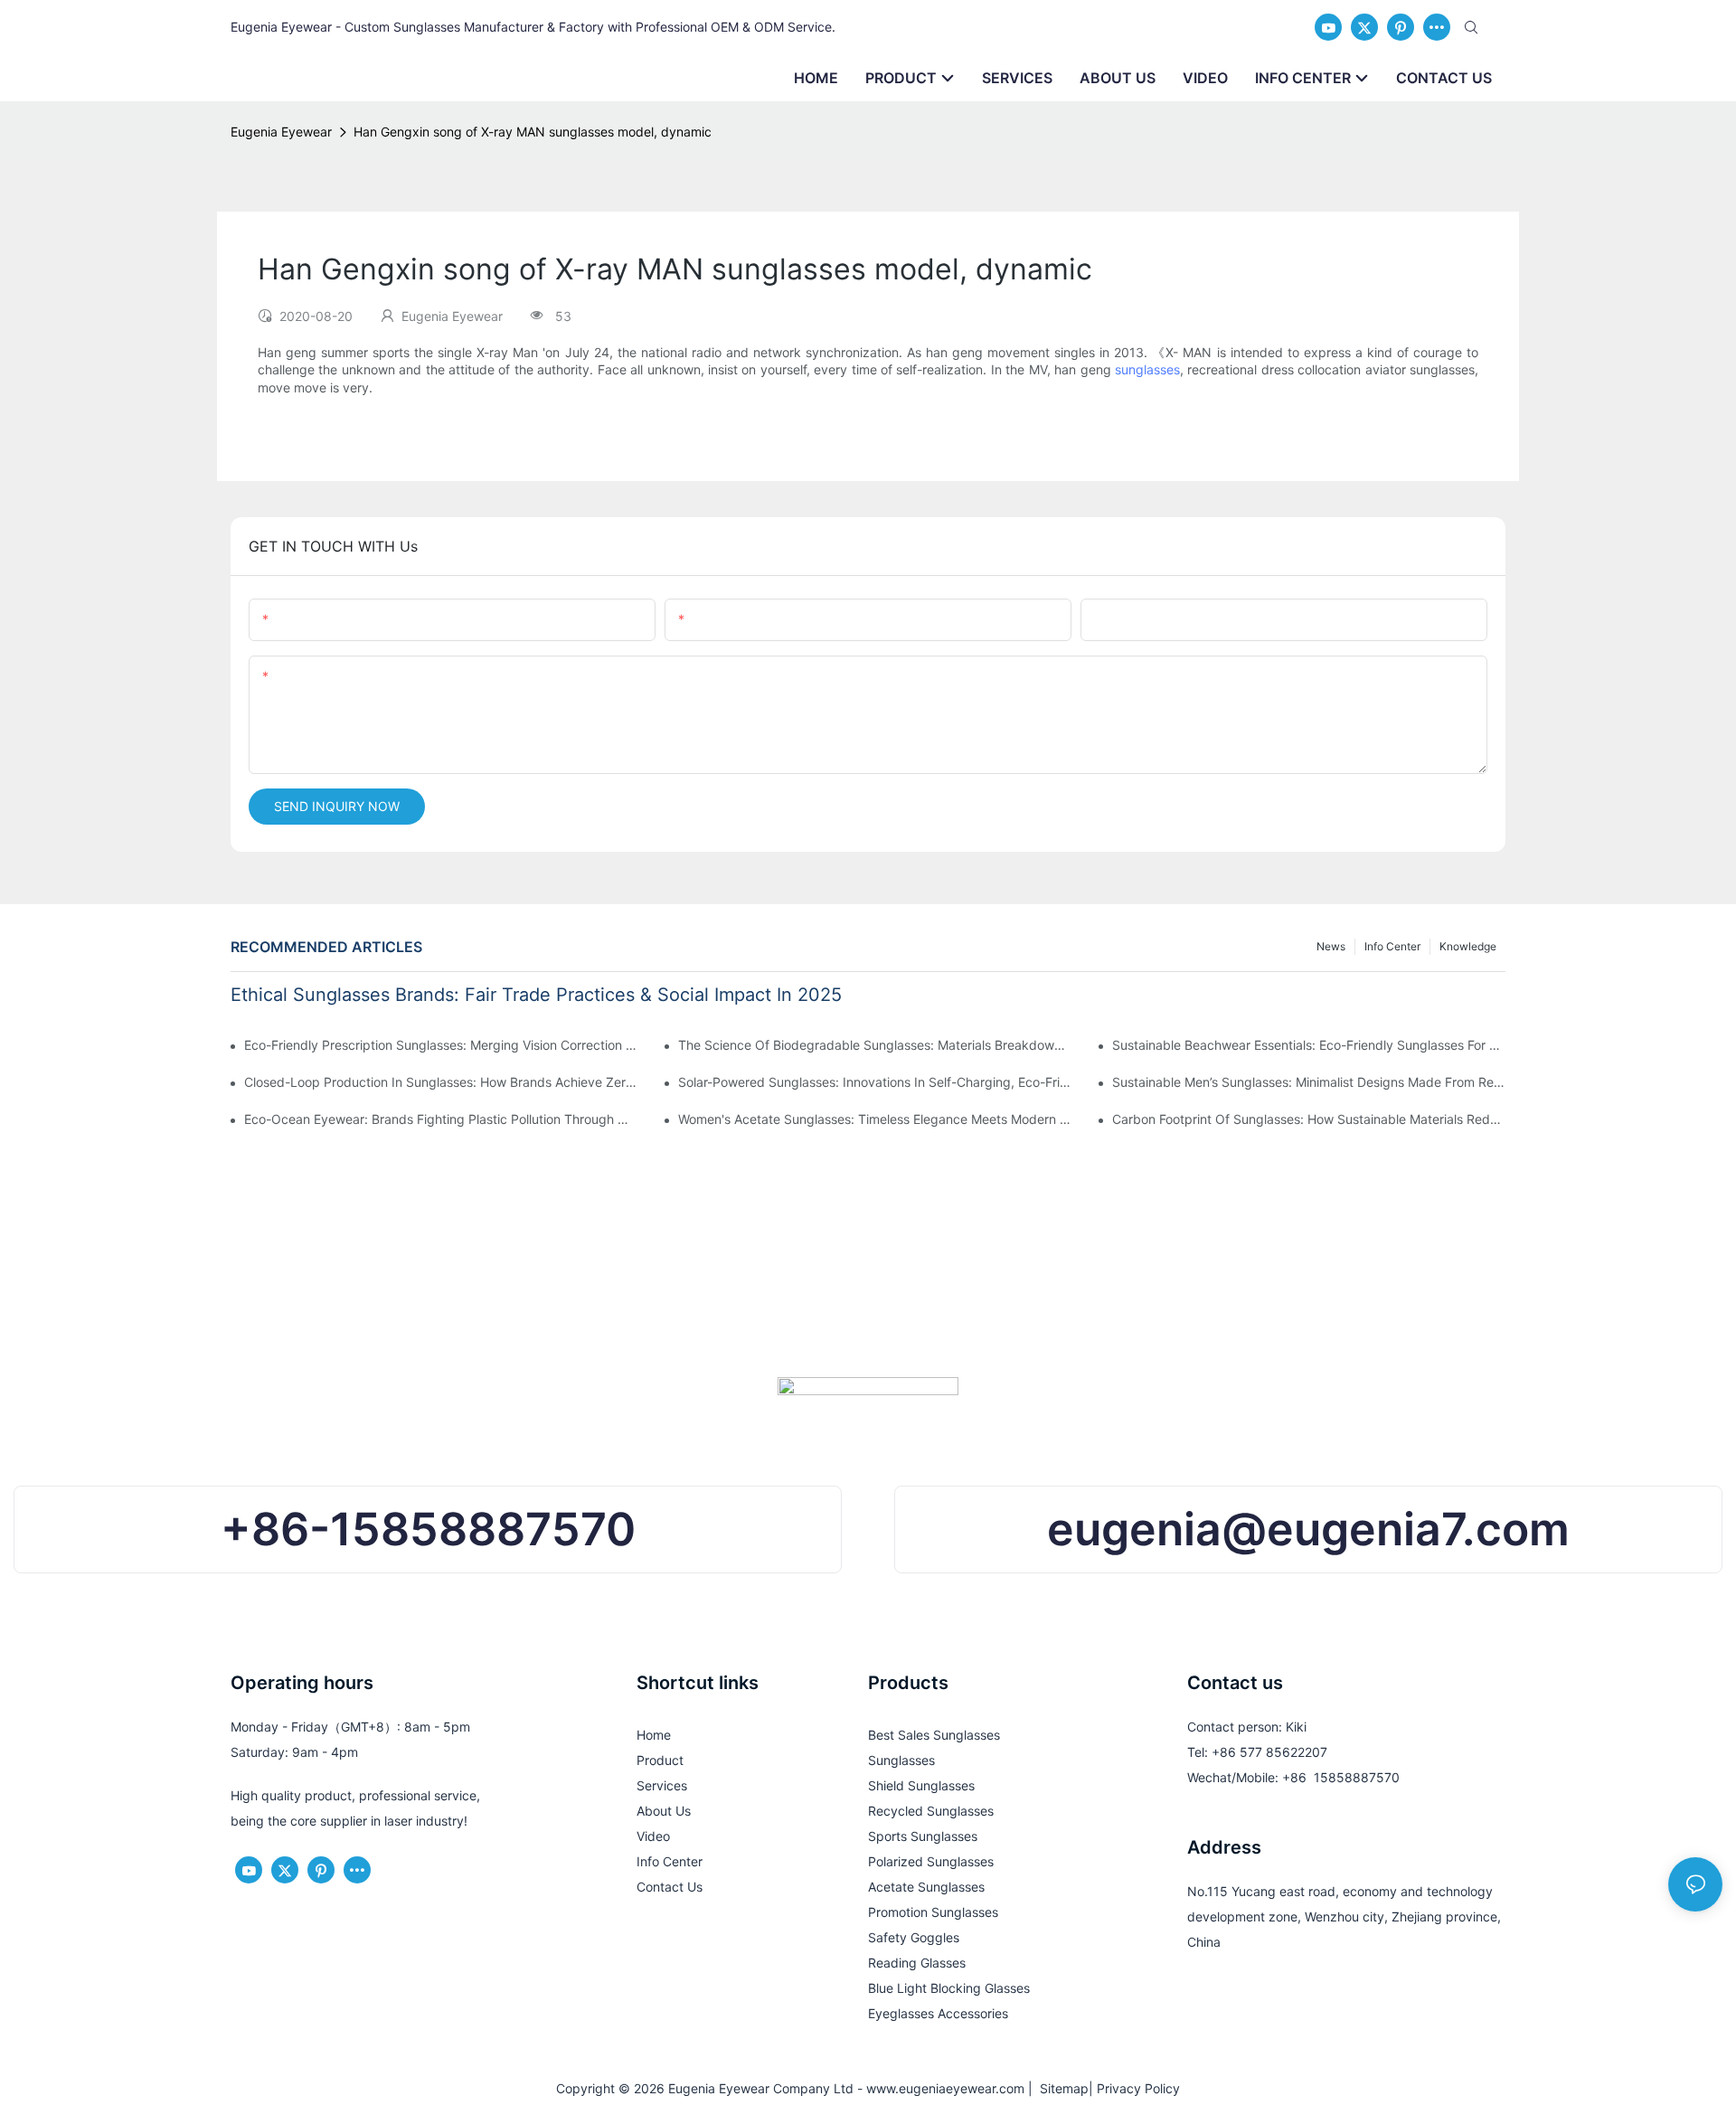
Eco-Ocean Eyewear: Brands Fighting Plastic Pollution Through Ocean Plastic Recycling (441, 1119)
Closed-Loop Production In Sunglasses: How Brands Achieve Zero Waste (441, 1082)
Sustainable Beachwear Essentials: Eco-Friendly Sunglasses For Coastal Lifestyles (1309, 1045)
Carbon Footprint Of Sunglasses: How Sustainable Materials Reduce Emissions (1309, 1119)
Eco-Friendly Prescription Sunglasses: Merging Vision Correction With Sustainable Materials (441, 1045)
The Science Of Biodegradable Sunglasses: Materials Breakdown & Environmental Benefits (875, 1045)
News (1331, 946)
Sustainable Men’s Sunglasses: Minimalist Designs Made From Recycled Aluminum (1309, 1082)
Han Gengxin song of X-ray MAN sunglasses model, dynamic (533, 132)
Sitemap (1061, 2088)
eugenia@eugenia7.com (1308, 1529)
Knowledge (1468, 946)
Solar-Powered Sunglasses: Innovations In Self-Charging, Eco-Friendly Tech (875, 1082)
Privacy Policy (1138, 2088)
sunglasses (1147, 369)
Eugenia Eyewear (281, 132)
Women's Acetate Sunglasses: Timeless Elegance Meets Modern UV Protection (875, 1119)
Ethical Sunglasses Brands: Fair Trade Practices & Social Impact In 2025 (536, 995)
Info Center (1392, 946)
